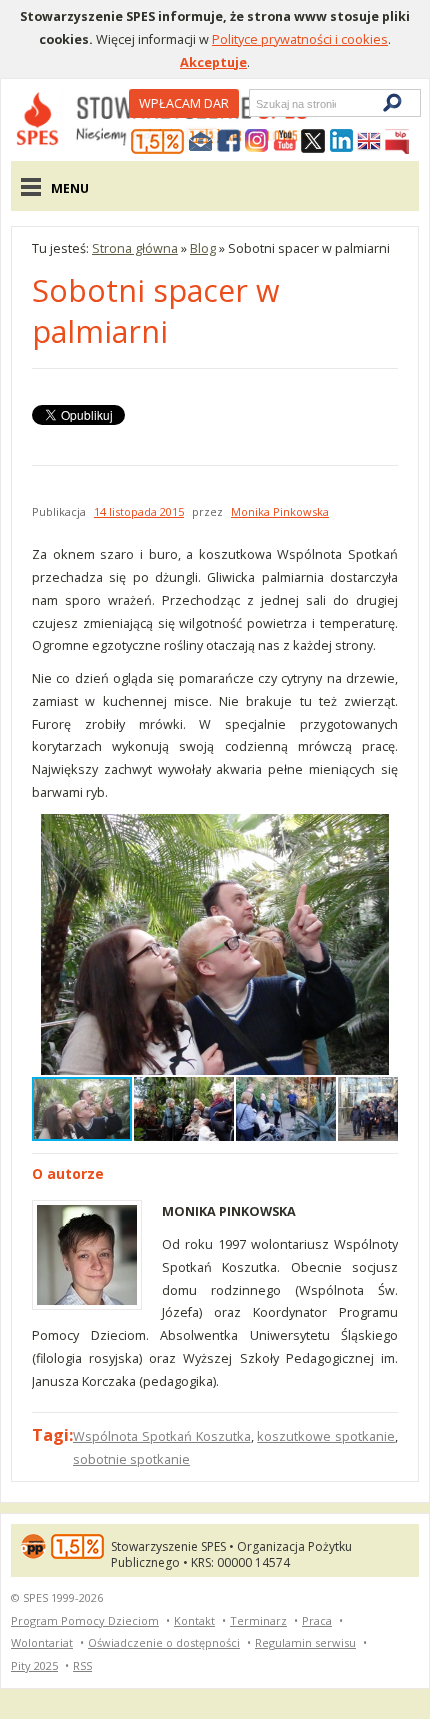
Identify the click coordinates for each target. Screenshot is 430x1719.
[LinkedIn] (341, 142)
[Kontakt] (201, 142)
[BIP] (397, 142)
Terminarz (258, 1620)
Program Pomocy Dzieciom (85, 1620)
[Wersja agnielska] (369, 142)
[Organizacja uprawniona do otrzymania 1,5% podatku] (158, 142)
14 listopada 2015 (139, 511)
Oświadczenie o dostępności (164, 1642)
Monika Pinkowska (280, 511)
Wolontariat (42, 1642)
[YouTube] (285, 142)
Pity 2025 (34, 1665)
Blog (203, 248)
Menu (70, 188)
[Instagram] (257, 142)
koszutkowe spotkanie (326, 1436)
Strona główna (135, 248)
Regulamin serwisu (305, 1642)
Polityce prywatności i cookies (300, 39)
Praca (317, 1620)
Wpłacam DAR (184, 103)
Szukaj (255, 103)
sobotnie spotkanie (131, 1459)
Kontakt (194, 1620)
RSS (82, 1665)
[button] (380, 832)
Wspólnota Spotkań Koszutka (162, 1436)
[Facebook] (229, 142)
